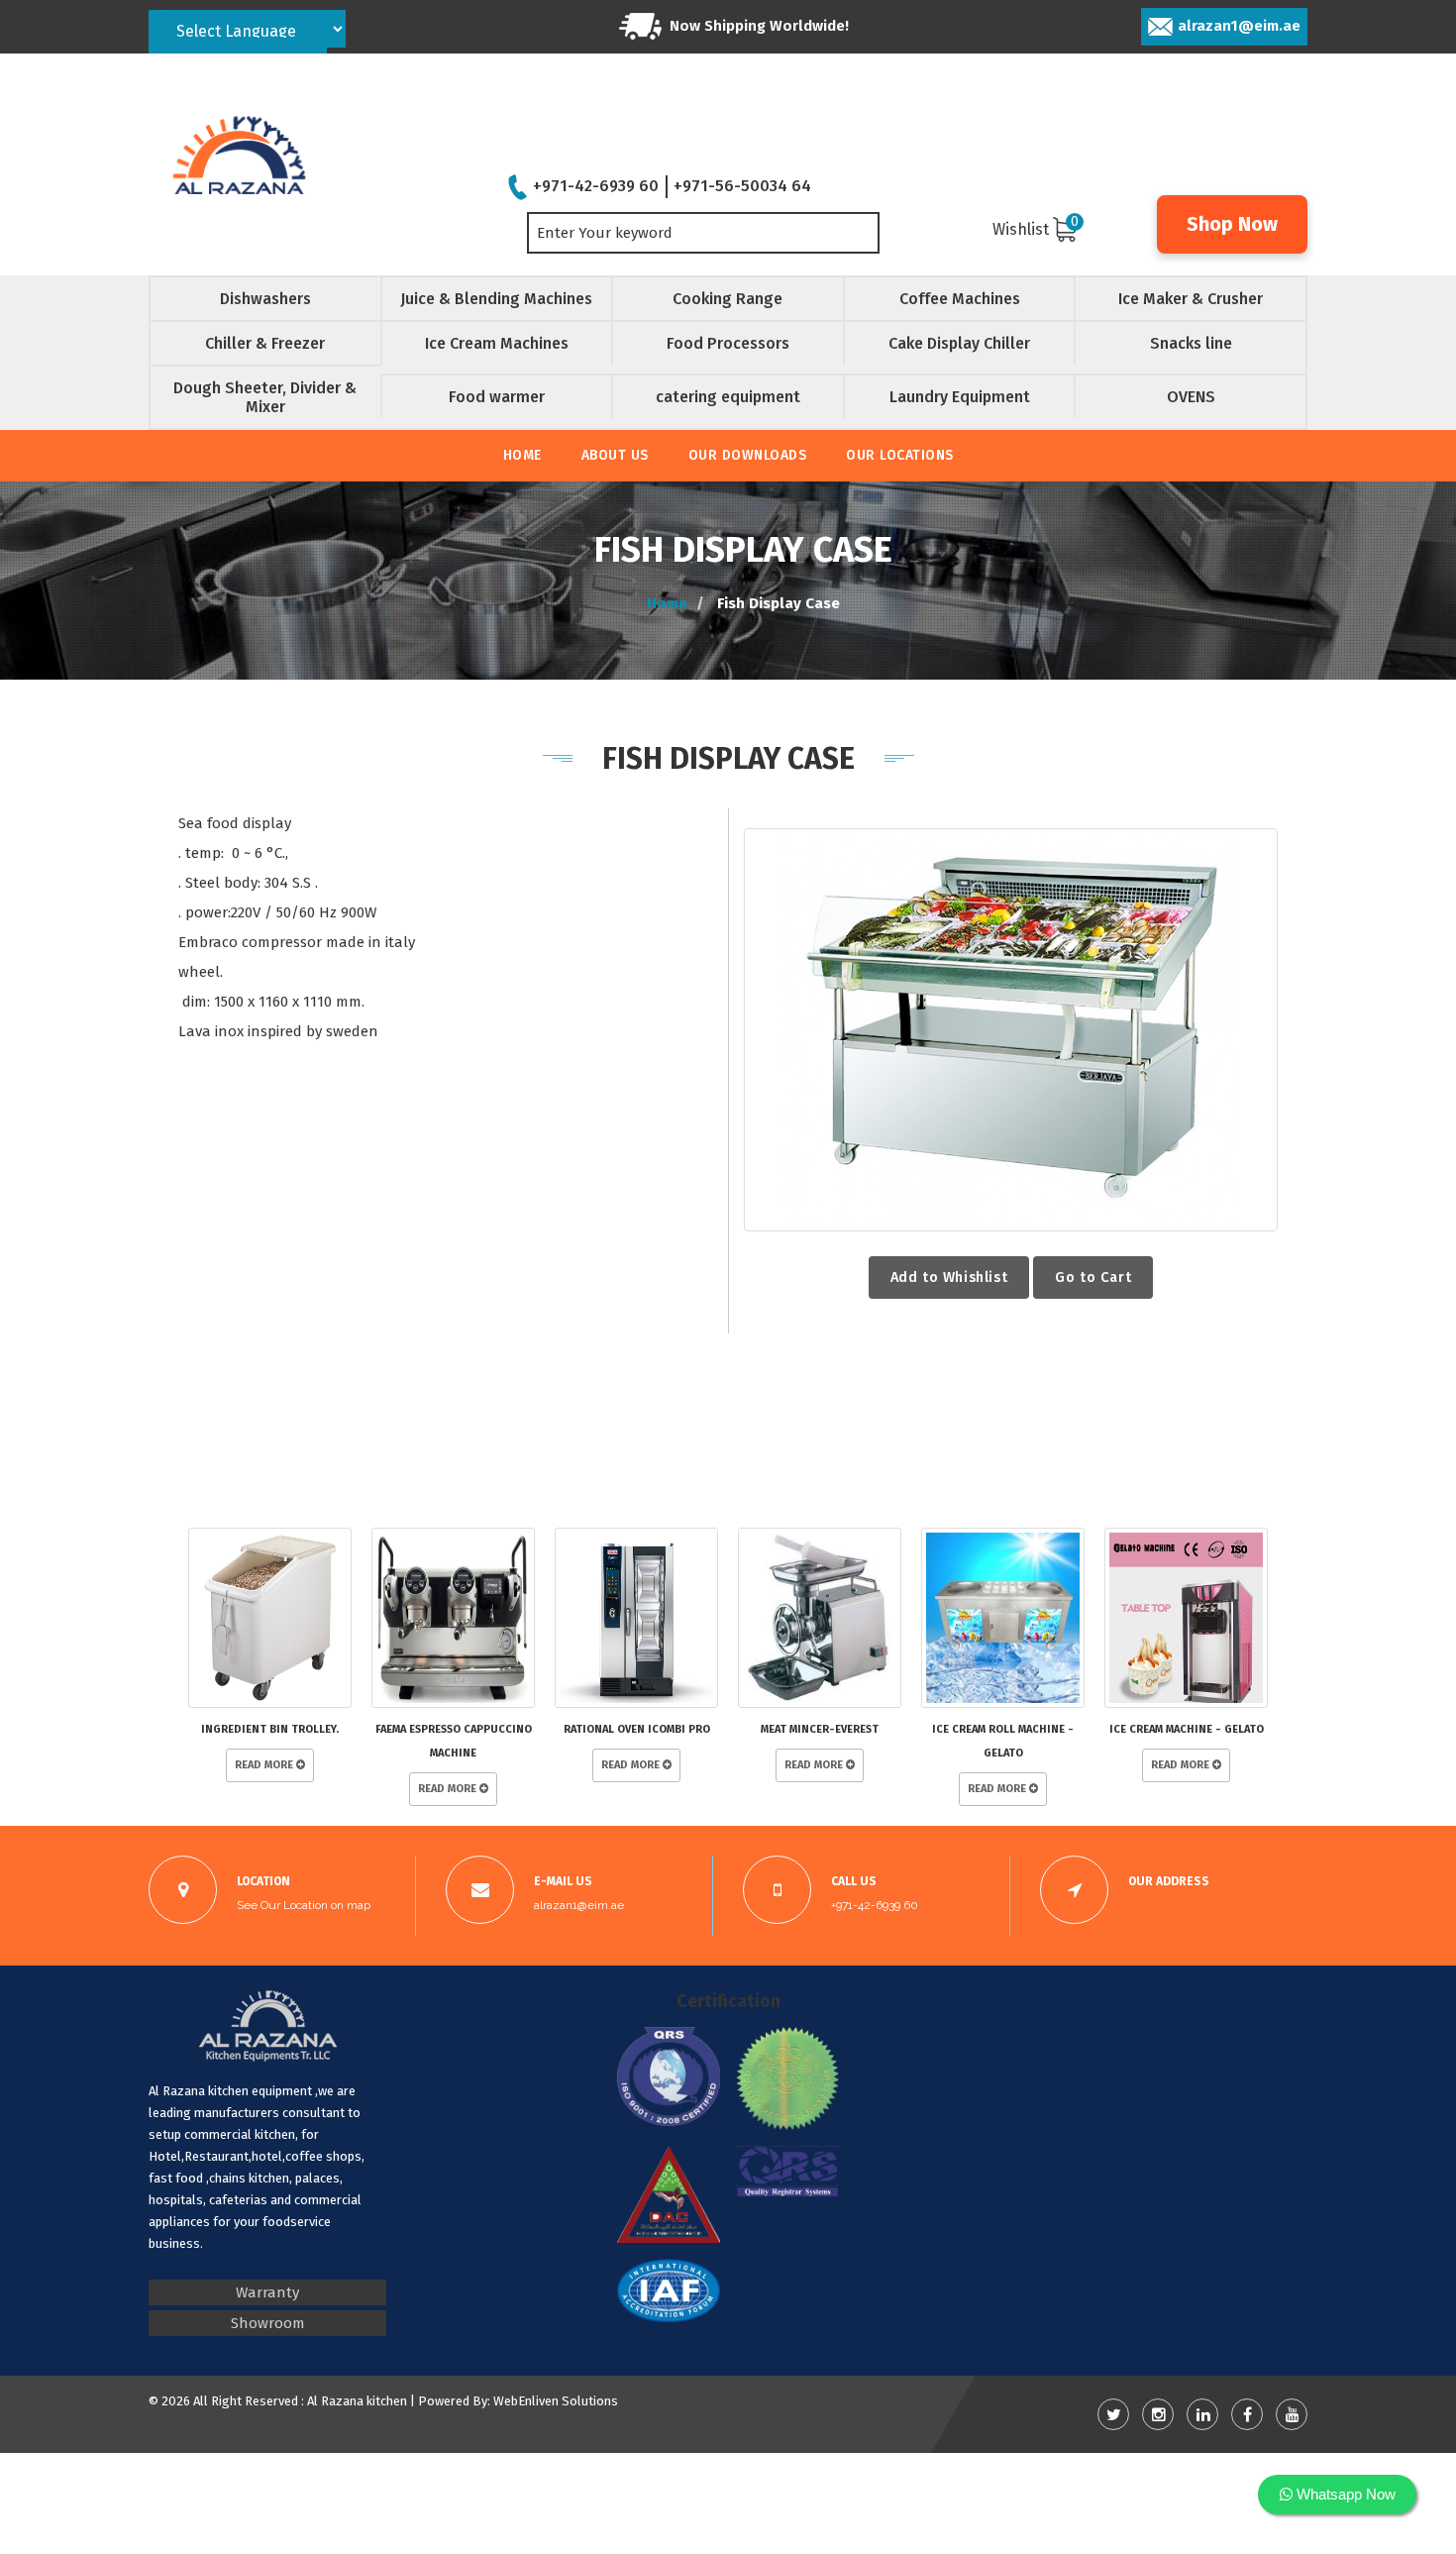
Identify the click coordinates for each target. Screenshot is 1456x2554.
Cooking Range (728, 299)
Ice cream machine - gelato (1187, 1729)
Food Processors (728, 343)
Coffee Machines (960, 299)
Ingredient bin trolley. (270, 1729)
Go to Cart (1093, 1277)
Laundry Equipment (960, 397)
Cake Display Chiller (959, 343)
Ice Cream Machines (497, 343)
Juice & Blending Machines (496, 299)
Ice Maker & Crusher (1191, 299)
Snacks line (1191, 343)
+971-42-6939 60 (596, 186)
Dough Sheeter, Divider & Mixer (265, 397)
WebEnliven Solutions (556, 2401)
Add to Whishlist (949, 1277)
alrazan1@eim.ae (1239, 26)
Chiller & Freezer (265, 343)
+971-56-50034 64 (742, 186)
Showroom (268, 2323)
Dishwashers (265, 299)
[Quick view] (1011, 1030)
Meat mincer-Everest (820, 1729)
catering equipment (728, 397)
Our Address (1169, 1881)
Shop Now (1232, 224)
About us (615, 455)
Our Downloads (748, 455)
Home (522, 455)
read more (265, 1765)
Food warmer (497, 397)
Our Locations (900, 455)
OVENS (1191, 397)
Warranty (267, 2292)
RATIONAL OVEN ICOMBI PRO (637, 1729)
